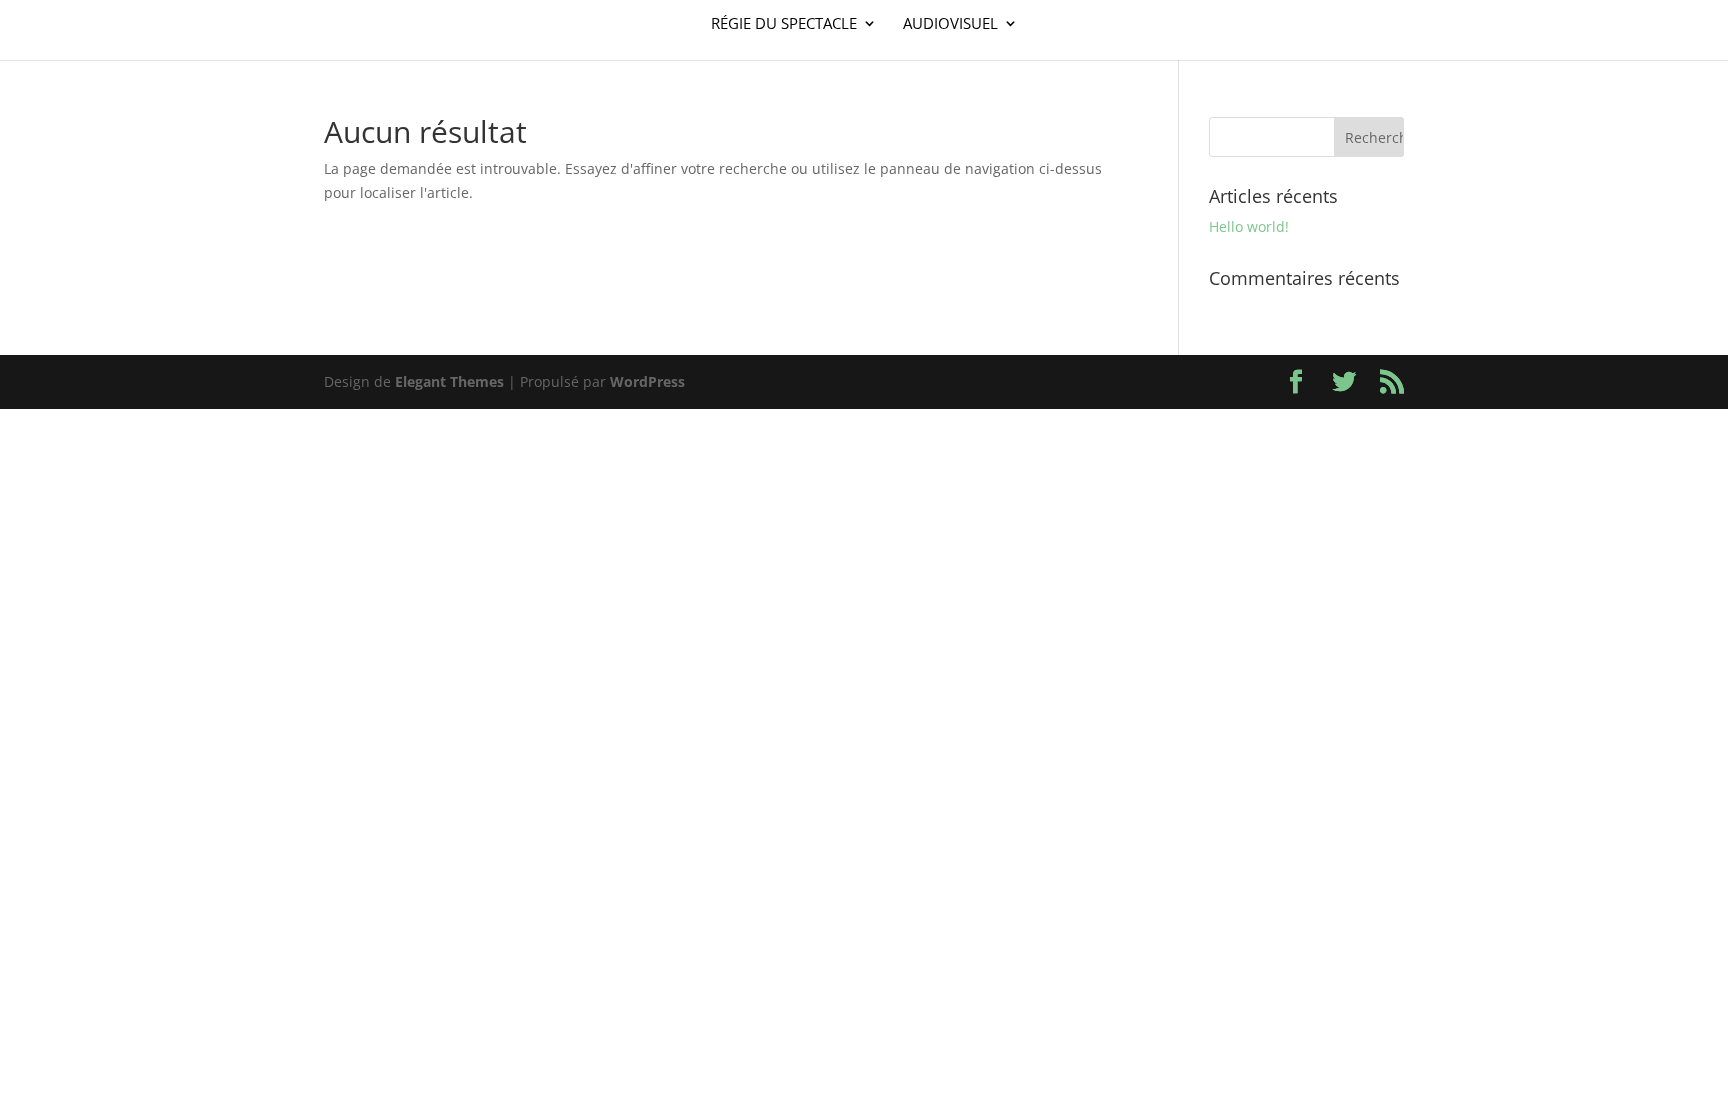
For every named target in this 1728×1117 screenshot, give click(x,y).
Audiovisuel (950, 24)
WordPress (647, 381)
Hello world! (1249, 226)
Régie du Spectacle (784, 24)
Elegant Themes (449, 381)
